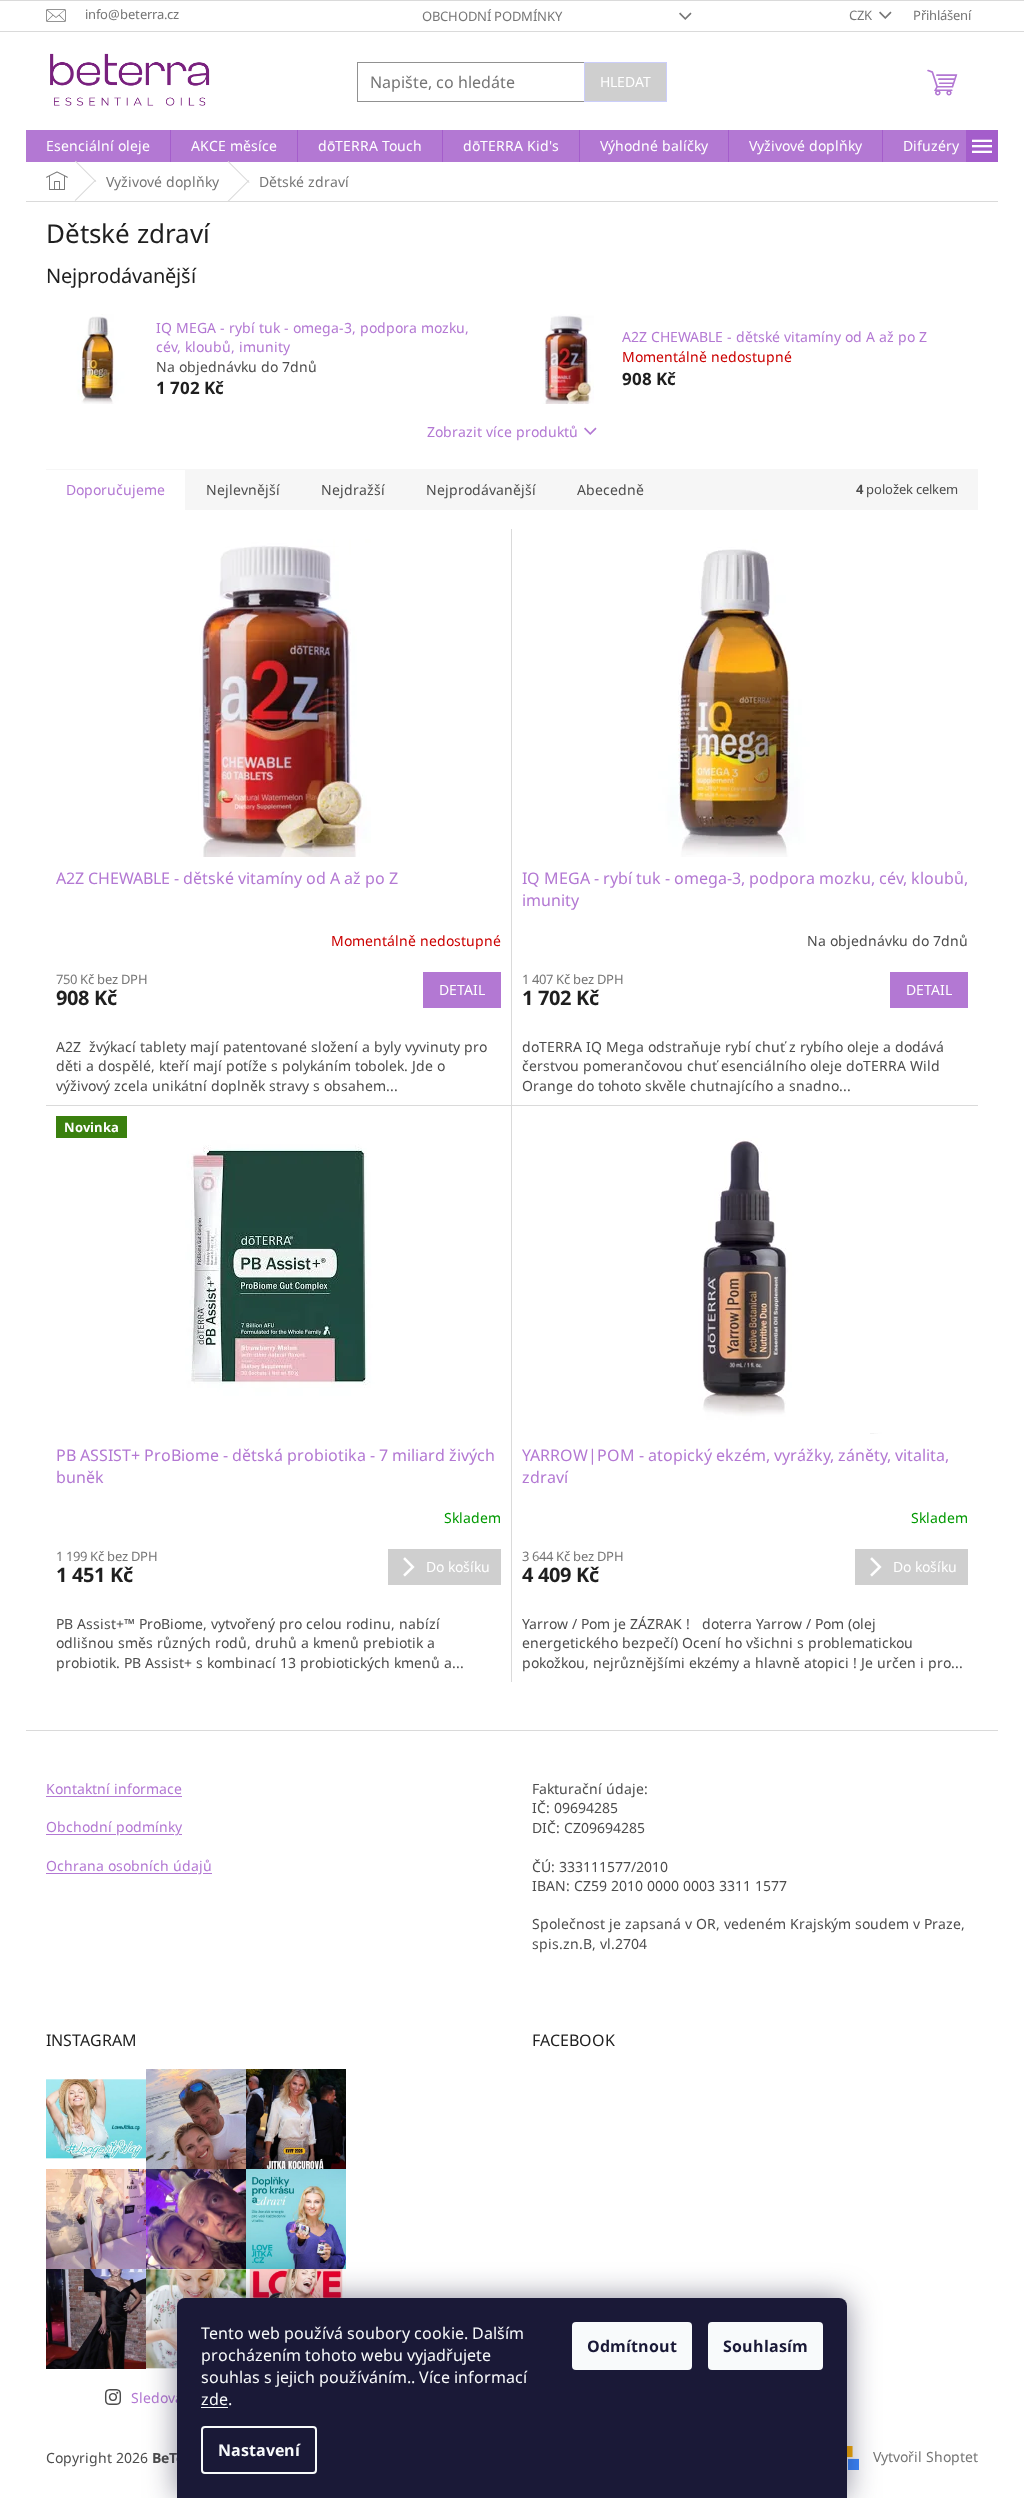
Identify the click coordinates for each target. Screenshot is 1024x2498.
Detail (462, 989)
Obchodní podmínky (492, 16)
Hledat (625, 81)
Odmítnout (632, 2346)
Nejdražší (353, 489)
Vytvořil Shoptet (925, 2455)
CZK (862, 15)
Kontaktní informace (114, 1788)
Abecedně (610, 489)
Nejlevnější (243, 489)
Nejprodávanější (481, 489)
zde (214, 2399)
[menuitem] (98, 146)
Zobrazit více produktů (502, 431)
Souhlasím (765, 2346)
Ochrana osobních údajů (129, 1865)
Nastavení (259, 2450)
